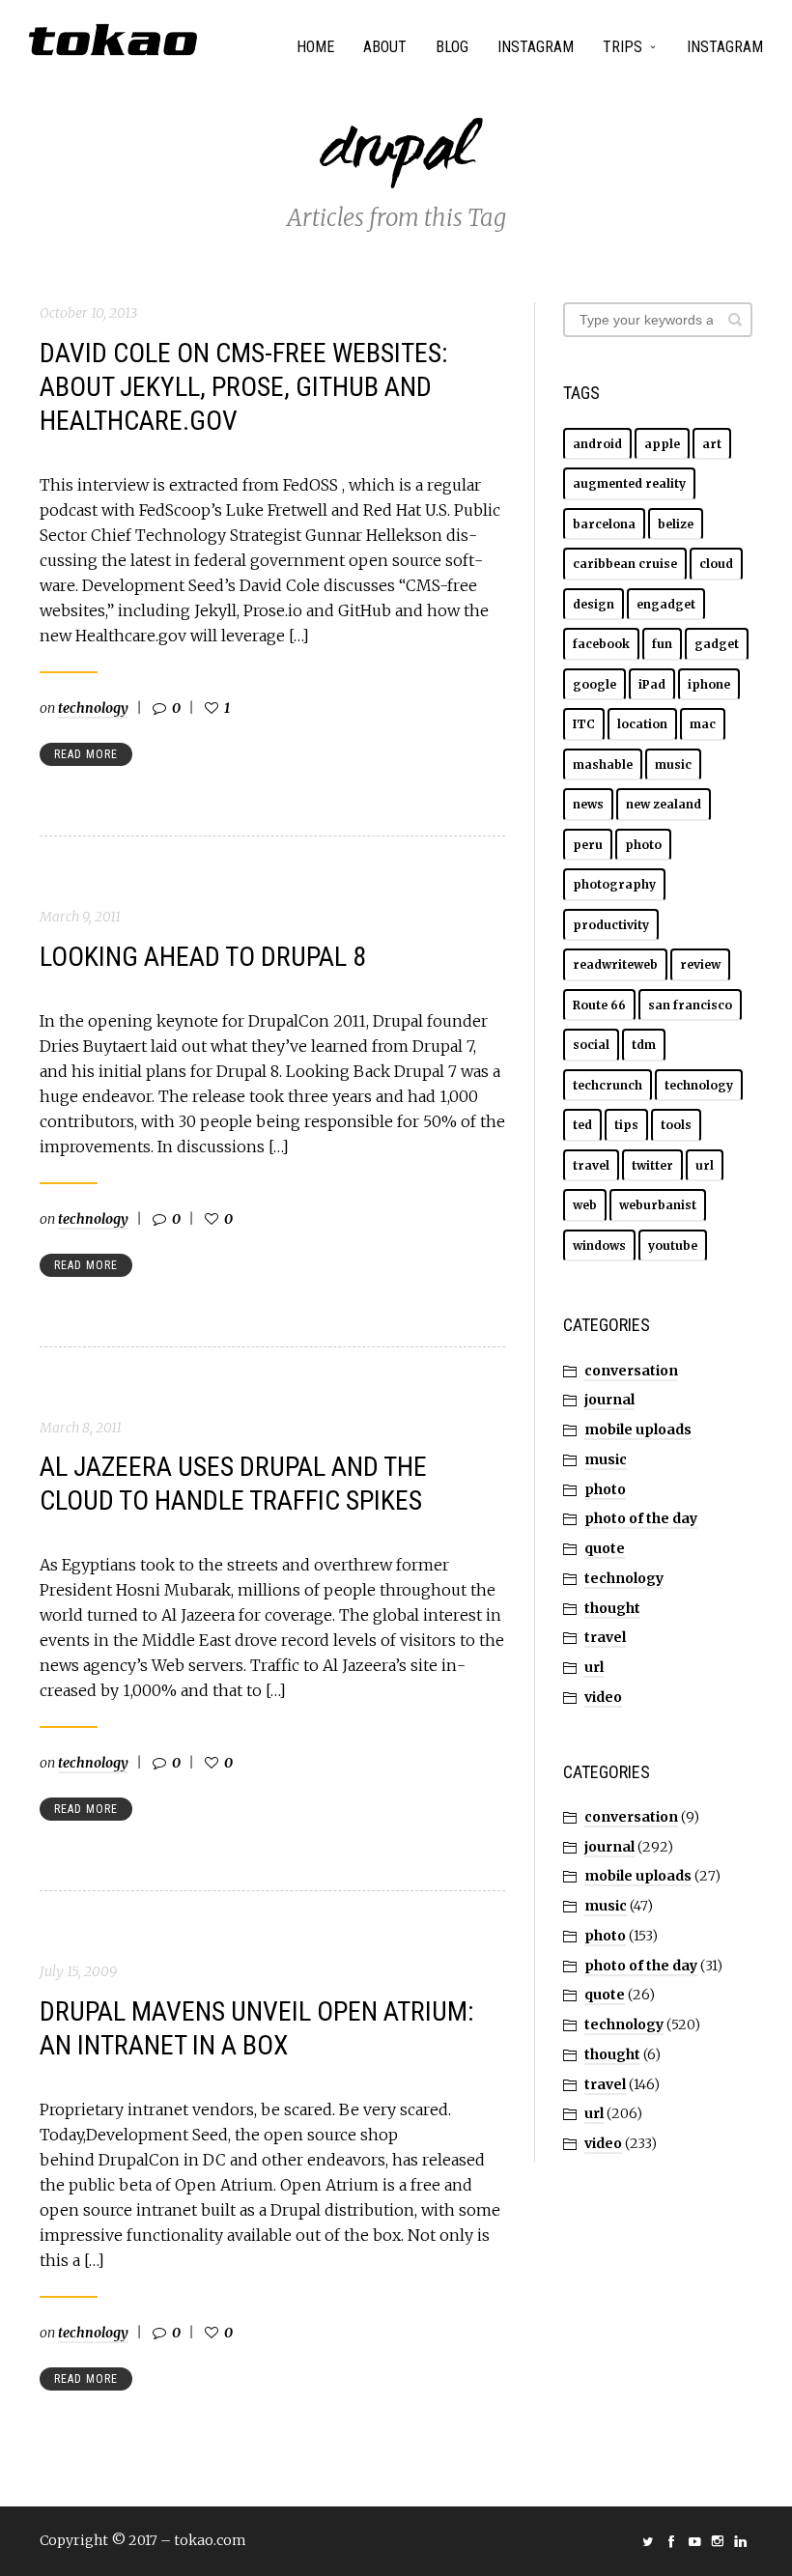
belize (676, 524)
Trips (622, 47)
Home (315, 47)
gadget (717, 644)
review (700, 964)
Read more (86, 754)
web (585, 1205)
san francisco (690, 1005)
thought (612, 1608)
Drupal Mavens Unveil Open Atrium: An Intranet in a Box (257, 2028)
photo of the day (641, 1518)
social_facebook (671, 2541)
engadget (666, 604)
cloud (716, 564)
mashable (603, 764)
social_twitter (648, 2541)
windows (599, 1246)
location (642, 724)
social (591, 1045)
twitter (652, 1165)
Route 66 (599, 1005)
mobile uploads (638, 1430)
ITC (584, 724)
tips (626, 1125)
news (588, 804)
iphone (709, 684)
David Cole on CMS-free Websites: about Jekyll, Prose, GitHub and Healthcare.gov (244, 387)
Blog (452, 47)
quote (605, 1548)
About (385, 47)
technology (93, 708)
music (673, 764)
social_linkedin (741, 2541)
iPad (652, 684)
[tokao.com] (113, 40)
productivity (611, 925)
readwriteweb (615, 964)
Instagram (536, 47)
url (705, 1165)
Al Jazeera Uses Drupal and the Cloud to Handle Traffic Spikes (233, 1484)
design (594, 604)
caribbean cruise (625, 564)
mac (703, 724)
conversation (631, 1371)
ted (582, 1125)
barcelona (604, 524)
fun (662, 644)
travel (591, 1165)
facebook (601, 644)
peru (588, 845)
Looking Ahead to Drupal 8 (203, 957)
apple (662, 444)
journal (609, 1400)
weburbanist (658, 1205)
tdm (644, 1045)
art (712, 444)
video (603, 1697)
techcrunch (608, 1085)
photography (614, 884)
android (597, 444)
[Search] (735, 320)
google (594, 684)
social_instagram (718, 2541)
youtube (673, 1246)
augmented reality (629, 483)
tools (676, 1125)
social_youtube (694, 2541)
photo (643, 845)
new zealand (664, 804)
